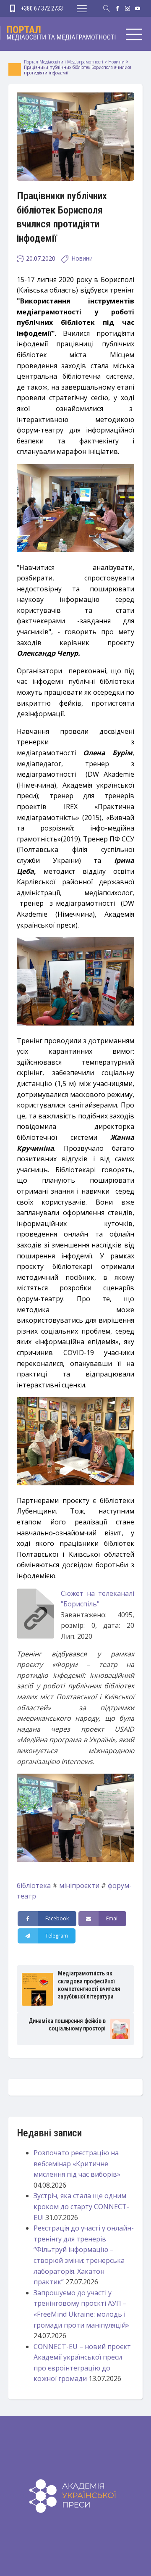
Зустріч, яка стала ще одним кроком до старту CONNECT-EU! (81, 2206)
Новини (82, 258)
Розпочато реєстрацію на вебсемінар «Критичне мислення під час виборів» (77, 2163)
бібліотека (34, 1885)
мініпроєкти (79, 1885)
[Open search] (107, 8)
